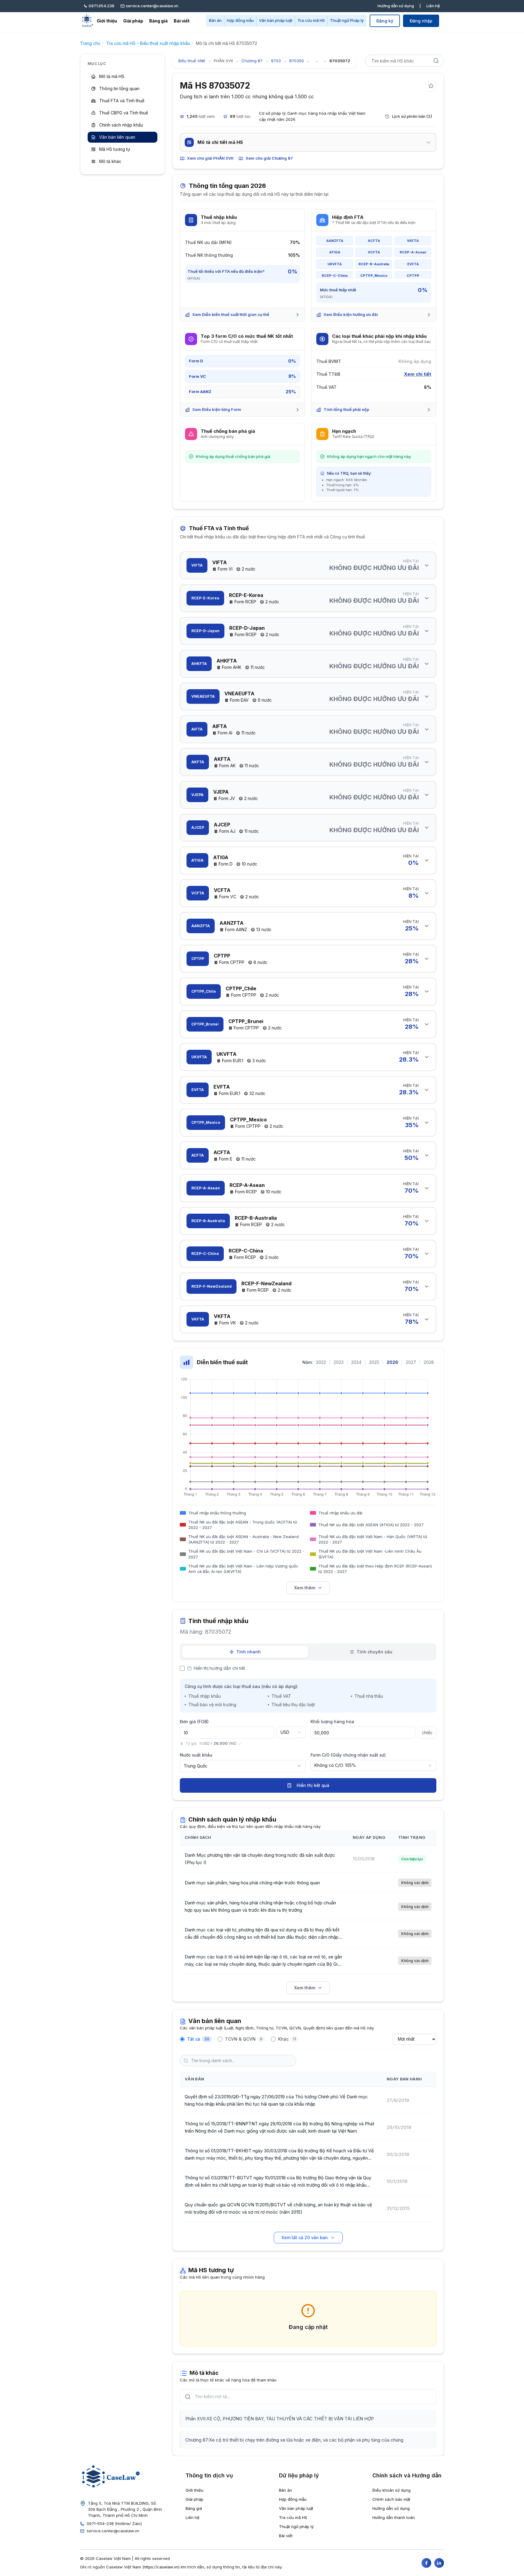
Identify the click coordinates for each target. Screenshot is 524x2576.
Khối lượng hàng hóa (332, 1722)
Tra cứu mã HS (311, 20)
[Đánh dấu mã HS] (431, 86)
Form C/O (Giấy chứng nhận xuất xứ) (348, 1755)
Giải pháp (133, 21)
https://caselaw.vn (161, 2567)
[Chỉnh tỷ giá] (240, 1744)
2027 (411, 1362)
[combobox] (291, 1732)
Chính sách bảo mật (391, 2499)
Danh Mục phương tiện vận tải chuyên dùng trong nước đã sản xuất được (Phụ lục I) (260, 1859)
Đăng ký (385, 21)
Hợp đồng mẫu (240, 20)
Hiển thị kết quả (313, 1785)
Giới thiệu (107, 21)
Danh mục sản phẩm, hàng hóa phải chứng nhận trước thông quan (252, 1883)
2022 (321, 1362)
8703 (276, 61)
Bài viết (182, 21)
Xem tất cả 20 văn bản (305, 2237)
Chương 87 (252, 61)
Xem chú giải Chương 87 (269, 158)
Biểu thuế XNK (192, 61)
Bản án (215, 20)
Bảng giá (158, 21)
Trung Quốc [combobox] (196, 1766)
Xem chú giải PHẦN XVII (210, 158)
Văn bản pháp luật (276, 20)
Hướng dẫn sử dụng (396, 6)
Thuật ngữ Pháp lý (347, 20)
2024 (356, 1362)
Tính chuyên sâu (375, 1652)
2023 (339, 1362)
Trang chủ (90, 43)
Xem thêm (305, 1588)
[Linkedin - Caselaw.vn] (439, 2563)
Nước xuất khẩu (196, 1755)
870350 (297, 61)
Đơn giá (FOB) (194, 1722)
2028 (429, 1362)
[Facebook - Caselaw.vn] (426, 2563)
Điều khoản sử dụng (391, 2490)
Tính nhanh (249, 1652)
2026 (392, 1362)
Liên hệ (433, 6)
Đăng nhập (421, 21)
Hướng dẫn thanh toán (394, 2517)
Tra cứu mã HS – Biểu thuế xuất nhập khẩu (148, 43)
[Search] (436, 61)
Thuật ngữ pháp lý (296, 2527)
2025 (374, 1362)
